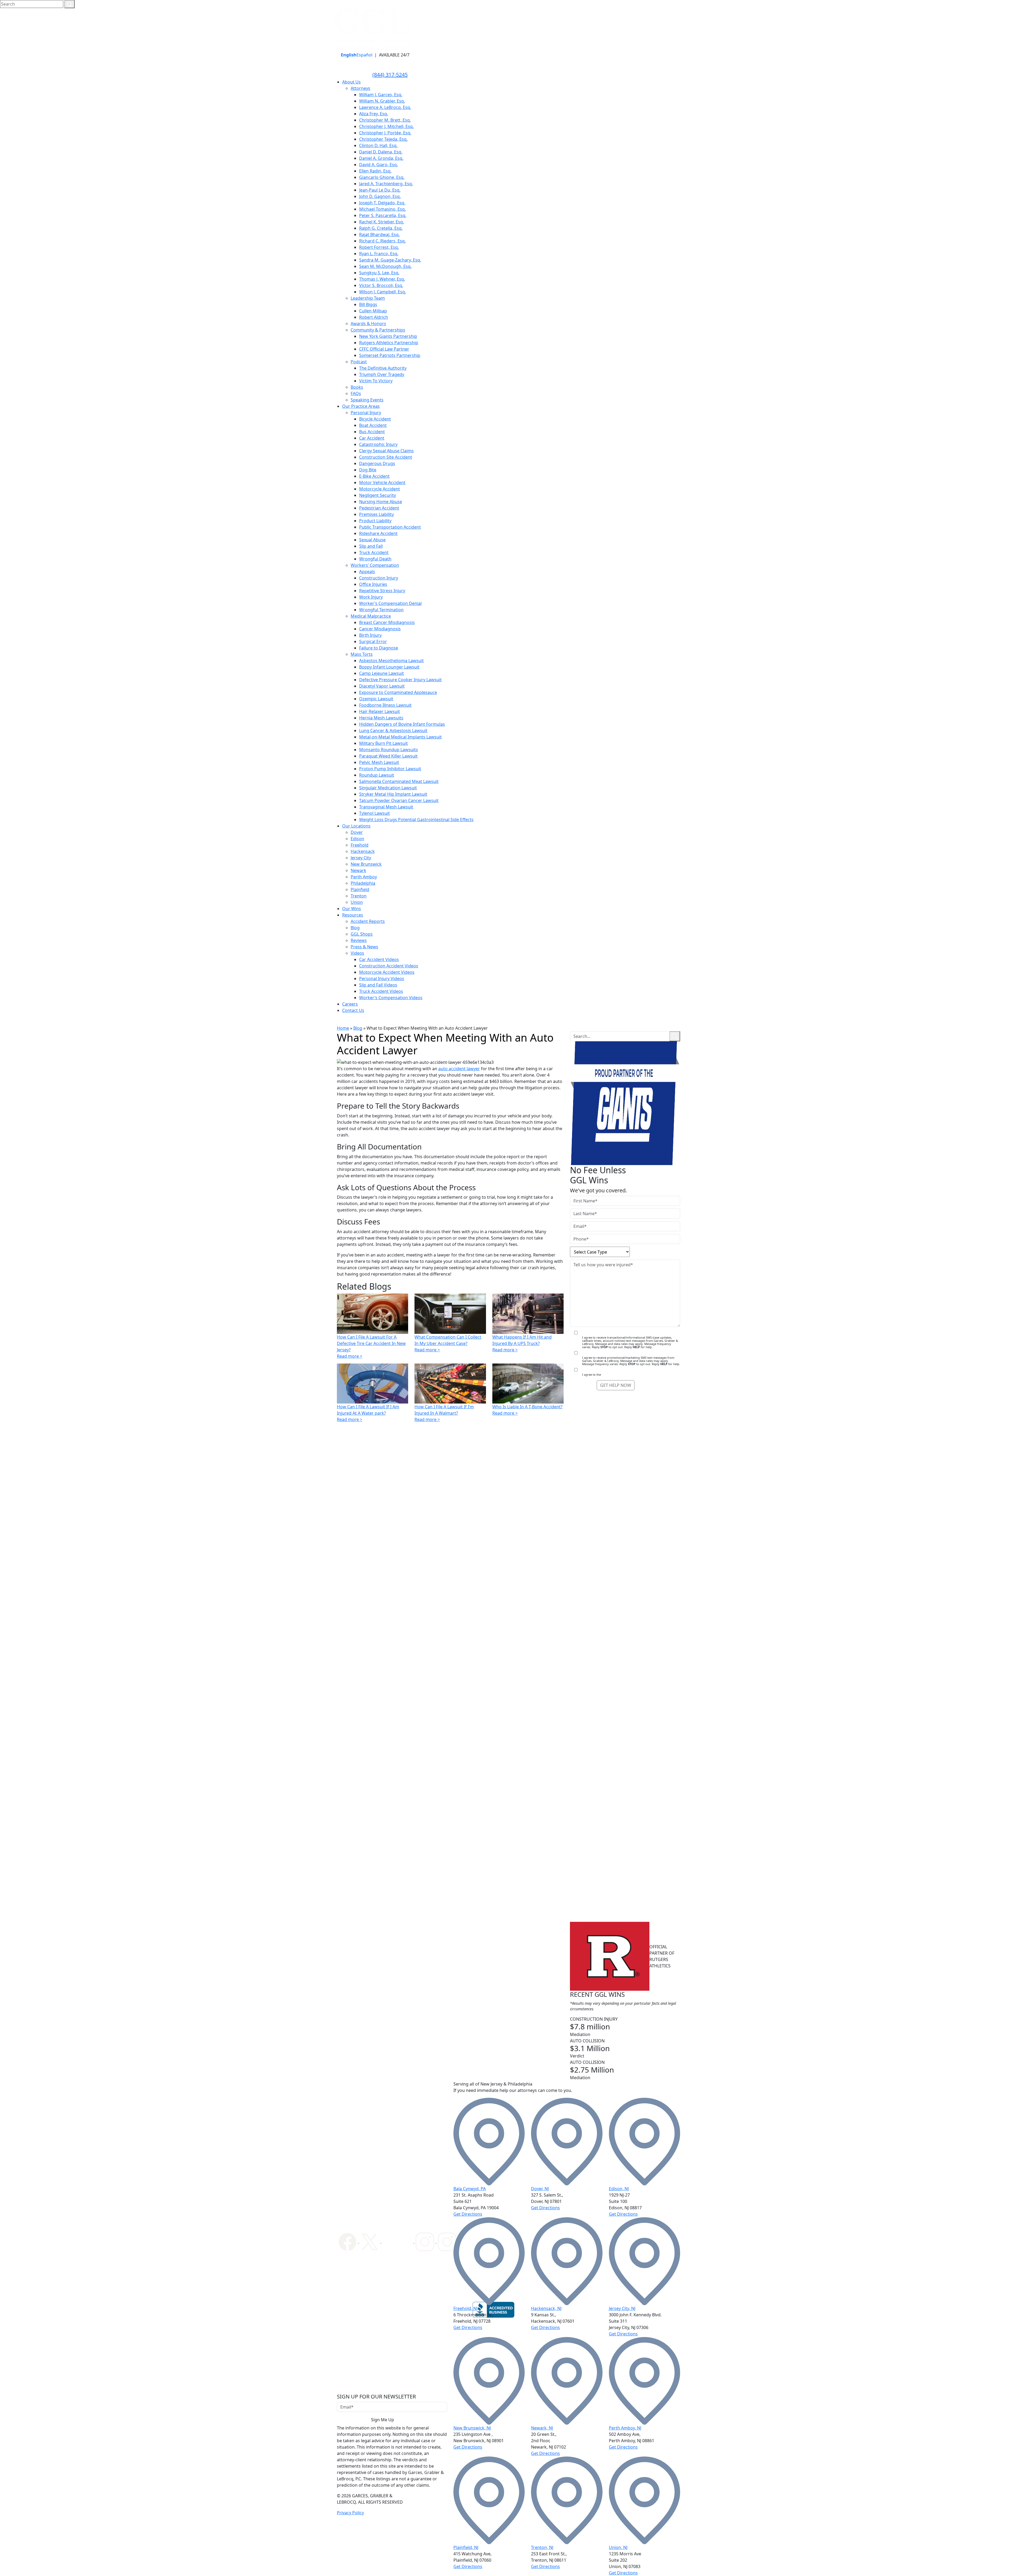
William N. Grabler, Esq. (382, 101)
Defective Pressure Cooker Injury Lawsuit (400, 680)
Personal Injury (366, 413)
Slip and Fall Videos (378, 985)
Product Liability (375, 521)
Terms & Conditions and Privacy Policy (628, 1375)
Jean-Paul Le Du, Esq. (380, 190)
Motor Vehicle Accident (382, 483)
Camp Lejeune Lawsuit (382, 673)
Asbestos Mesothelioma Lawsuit (391, 661)
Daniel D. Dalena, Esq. (381, 152)
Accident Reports (368, 921)
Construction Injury (379, 578)
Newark (358, 870)
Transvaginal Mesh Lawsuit (386, 807)
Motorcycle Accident (380, 489)
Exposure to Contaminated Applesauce (398, 692)
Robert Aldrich (374, 317)
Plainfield (360, 889)
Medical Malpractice (371, 616)
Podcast (359, 362)
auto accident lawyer (459, 1069)
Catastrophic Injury (378, 444)
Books (357, 387)
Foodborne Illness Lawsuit (385, 705)
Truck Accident (374, 552)
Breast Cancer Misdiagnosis (387, 622)
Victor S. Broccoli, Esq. (381, 285)
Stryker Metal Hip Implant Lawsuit (393, 794)
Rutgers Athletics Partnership (389, 343)
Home (343, 1028)
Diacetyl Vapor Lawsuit (382, 686)
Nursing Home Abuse (381, 502)
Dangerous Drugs (377, 463)
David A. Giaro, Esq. (378, 165)
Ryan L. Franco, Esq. (379, 254)
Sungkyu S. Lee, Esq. (379, 273)
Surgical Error (373, 641)
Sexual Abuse (372, 540)
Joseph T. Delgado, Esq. (382, 203)
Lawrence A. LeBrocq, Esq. (385, 107)
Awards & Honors (368, 324)
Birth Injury (370, 635)
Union (357, 902)
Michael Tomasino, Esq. (382, 209)
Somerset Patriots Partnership (390, 355)
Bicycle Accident (375, 419)
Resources (353, 915)
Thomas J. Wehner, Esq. (382, 279)
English (349, 55)
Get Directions (468, 2214)
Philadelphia (363, 883)
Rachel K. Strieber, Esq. (382, 222)
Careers (350, 1004)
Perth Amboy (364, 877)
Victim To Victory (376, 381)
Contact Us (353, 1010)
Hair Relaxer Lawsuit (380, 711)
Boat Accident (373, 425)
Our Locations (356, 826)
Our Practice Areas (361, 406)
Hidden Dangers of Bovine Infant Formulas (402, 724)
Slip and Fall (371, 546)
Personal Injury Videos (382, 979)
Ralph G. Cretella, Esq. (381, 228)
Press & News (364, 947)
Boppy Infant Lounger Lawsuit (389, 667)
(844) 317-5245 (390, 75)
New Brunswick (366, 864)
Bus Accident (372, 432)
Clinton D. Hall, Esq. (378, 145)
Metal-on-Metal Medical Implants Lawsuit (400, 737)
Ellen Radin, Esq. (375, 171)
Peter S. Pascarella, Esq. (383, 215)
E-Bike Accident (374, 476)
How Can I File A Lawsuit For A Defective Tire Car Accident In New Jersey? (371, 1343)
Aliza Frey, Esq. (374, 114)
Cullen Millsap (373, 311)
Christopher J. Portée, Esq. (385, 133)
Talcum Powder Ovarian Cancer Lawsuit (399, 800)
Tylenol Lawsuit (374, 813)
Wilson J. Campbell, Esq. (383, 292)
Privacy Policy (350, 2513)
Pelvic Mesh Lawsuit (379, 762)
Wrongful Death (375, 559)
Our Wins (352, 909)
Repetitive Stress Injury (382, 591)
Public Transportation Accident (390, 527)
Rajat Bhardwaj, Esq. (379, 234)
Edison (357, 839)
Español (364, 55)
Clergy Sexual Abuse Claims (386, 451)
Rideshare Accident (378, 533)
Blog (355, 928)
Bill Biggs (368, 304)
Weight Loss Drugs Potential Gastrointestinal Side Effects (416, 820)
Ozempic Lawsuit (376, 699)
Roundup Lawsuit (377, 775)
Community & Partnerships (378, 330)
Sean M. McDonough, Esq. (385, 266)
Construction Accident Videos (389, 966)
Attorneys (360, 88)
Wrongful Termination (381, 610)
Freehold (360, 845)
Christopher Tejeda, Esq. (383, 139)
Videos (357, 953)
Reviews (359, 940)
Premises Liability (376, 514)
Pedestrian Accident (379, 508)
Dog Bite (368, 470)
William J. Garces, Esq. (381, 95)
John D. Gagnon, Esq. (380, 196)
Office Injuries (373, 584)
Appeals (367, 572)
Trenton (359, 896)
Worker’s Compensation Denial (390, 603)
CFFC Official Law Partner (384, 349)
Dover (357, 832)
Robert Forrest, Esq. (379, 247)
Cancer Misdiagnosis (380, 629)
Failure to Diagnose (379, 648)
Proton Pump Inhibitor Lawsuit (390, 769)
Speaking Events (367, 400)
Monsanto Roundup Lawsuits (389, 750)
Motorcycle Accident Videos (387, 972)
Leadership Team (368, 298)
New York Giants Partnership (388, 336)
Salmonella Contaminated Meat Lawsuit (399, 781)
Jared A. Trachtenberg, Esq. (386, 184)
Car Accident (372, 438)
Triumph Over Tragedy (382, 374)
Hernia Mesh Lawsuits (381, 718)
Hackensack (363, 851)
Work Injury (371, 597)
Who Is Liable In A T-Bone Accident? (527, 1407)
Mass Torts (362, 654)
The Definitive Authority (383, 368)
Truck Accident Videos (381, 991)
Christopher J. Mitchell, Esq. (386, 126)
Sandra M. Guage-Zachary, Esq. (390, 260)
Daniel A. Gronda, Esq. (381, 158)
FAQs (356, 393)
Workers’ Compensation (375, 565)
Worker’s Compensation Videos (391, 998)
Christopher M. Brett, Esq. (385, 120)
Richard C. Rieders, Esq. (382, 241)
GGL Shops (362, 934)
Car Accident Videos (379, 959)
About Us (351, 82)
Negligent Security (378, 495)
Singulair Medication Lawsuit (388, 788)
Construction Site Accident (386, 457)
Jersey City (361, 858)
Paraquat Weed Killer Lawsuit (388, 756)
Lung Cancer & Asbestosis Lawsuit (393, 731)
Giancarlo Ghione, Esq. (382, 177)
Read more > (350, 1356)
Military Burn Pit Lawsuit (383, 743)
